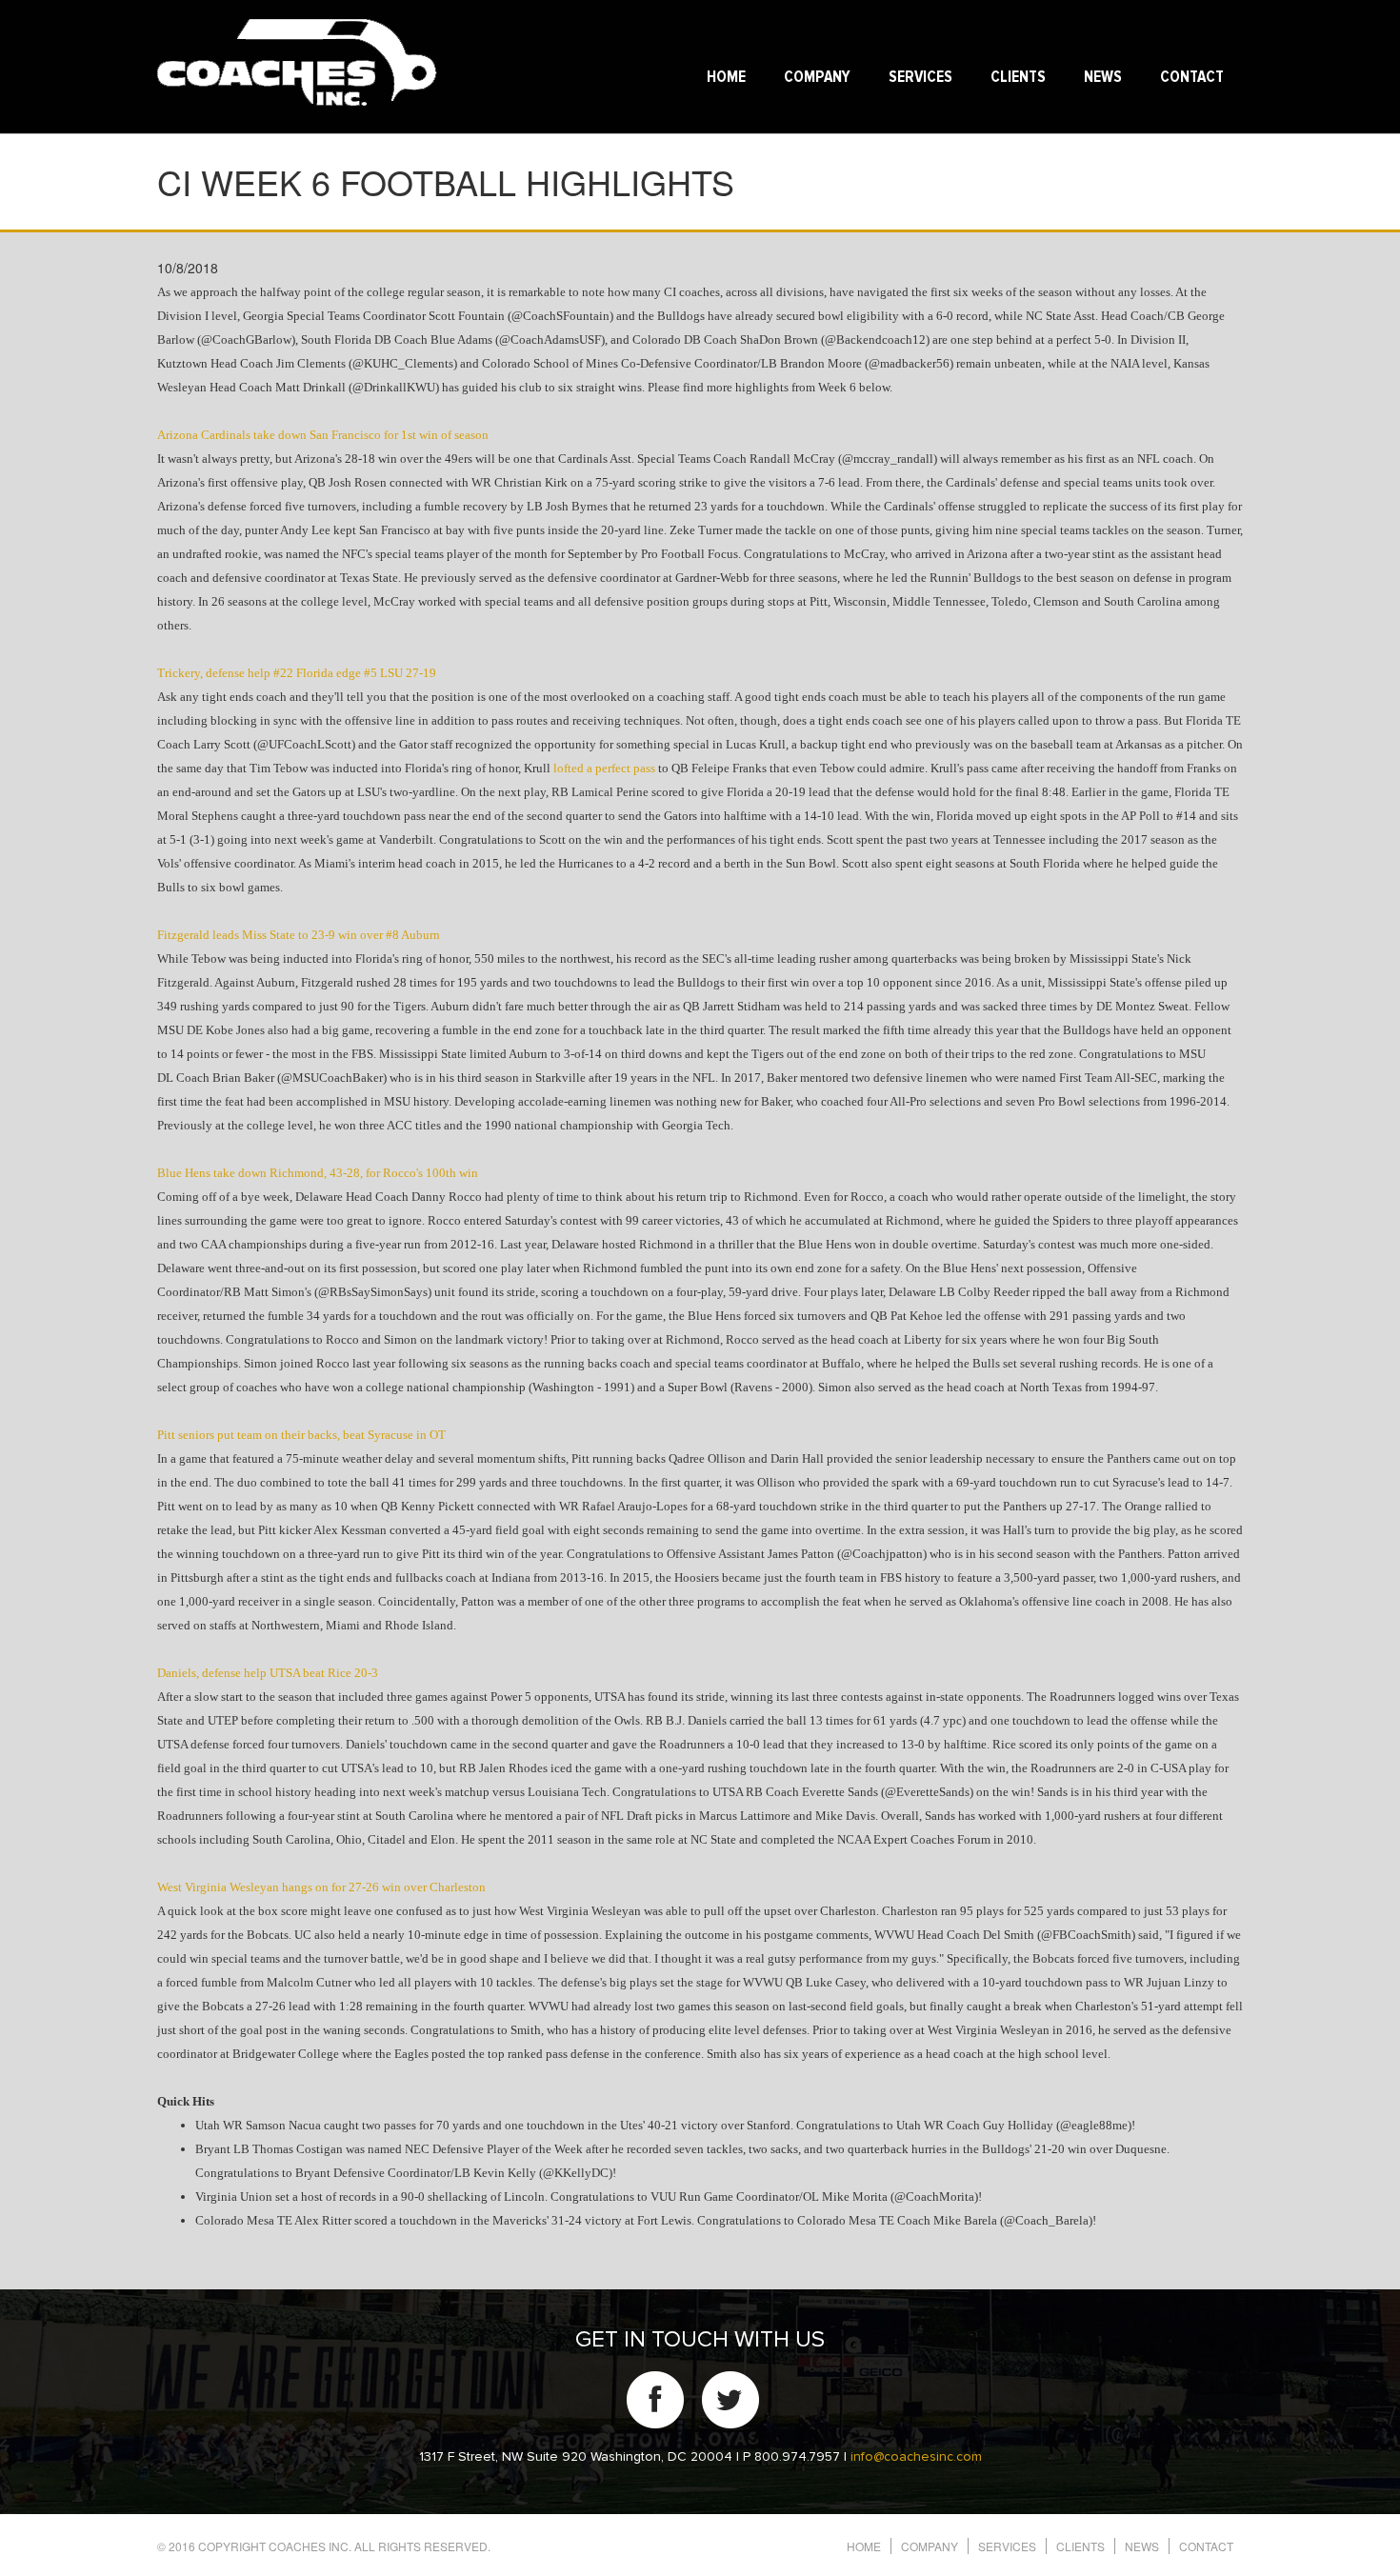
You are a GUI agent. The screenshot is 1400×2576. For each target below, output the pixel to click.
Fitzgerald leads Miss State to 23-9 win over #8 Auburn (299, 935)
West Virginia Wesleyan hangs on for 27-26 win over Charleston (321, 1887)
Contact (1192, 78)
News (1103, 78)
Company (817, 78)
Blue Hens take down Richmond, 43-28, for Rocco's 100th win (318, 1173)
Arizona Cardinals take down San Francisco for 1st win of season (323, 435)
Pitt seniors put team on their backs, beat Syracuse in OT (301, 1435)
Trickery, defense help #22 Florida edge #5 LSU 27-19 (297, 673)
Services (920, 78)
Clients (1018, 78)
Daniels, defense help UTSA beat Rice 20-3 (268, 1673)
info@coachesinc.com (916, 2457)
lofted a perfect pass (604, 768)
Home (726, 78)
